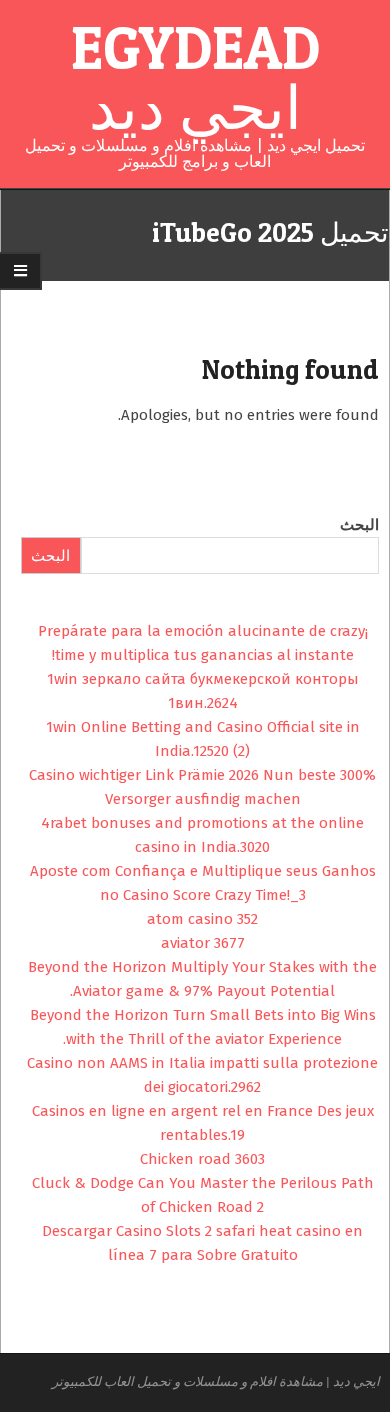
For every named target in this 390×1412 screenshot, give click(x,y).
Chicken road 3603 (202, 1159)
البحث (359, 525)
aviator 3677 (203, 943)
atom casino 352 (202, 919)
